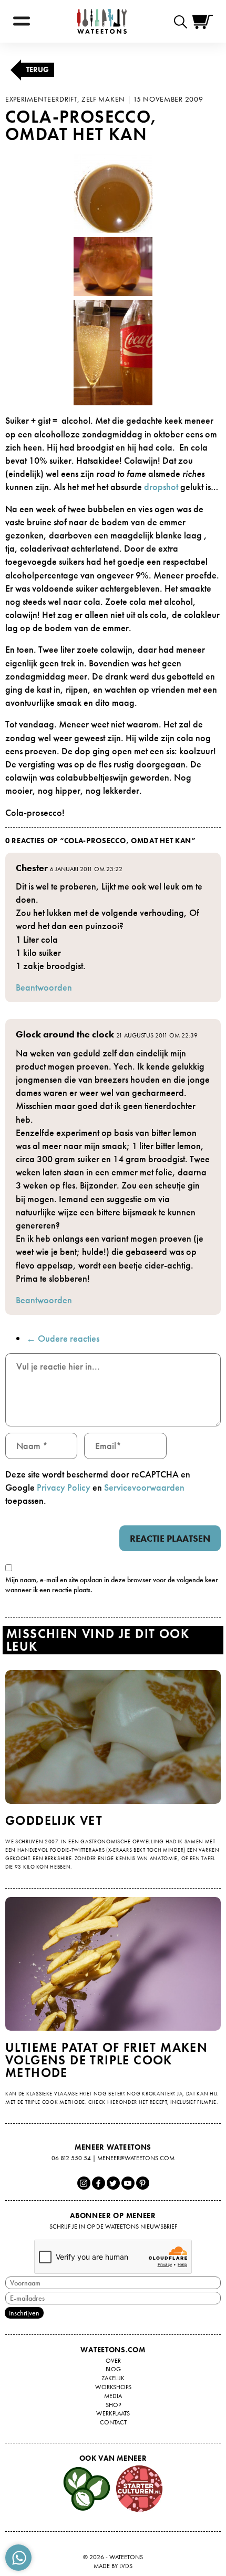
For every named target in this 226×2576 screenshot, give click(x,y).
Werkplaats (113, 2413)
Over (113, 2361)
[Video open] (183, 21)
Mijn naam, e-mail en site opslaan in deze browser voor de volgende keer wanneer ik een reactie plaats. (112, 1585)
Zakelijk (113, 2378)
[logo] (102, 21)
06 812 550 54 (71, 2158)
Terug (38, 69)
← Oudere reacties (63, 1338)
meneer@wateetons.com (136, 2158)
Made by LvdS (113, 2566)
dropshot (161, 487)
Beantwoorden (44, 987)
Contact (113, 2422)
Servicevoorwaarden (144, 1487)
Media (113, 2396)
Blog (113, 2369)
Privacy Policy (64, 1487)
